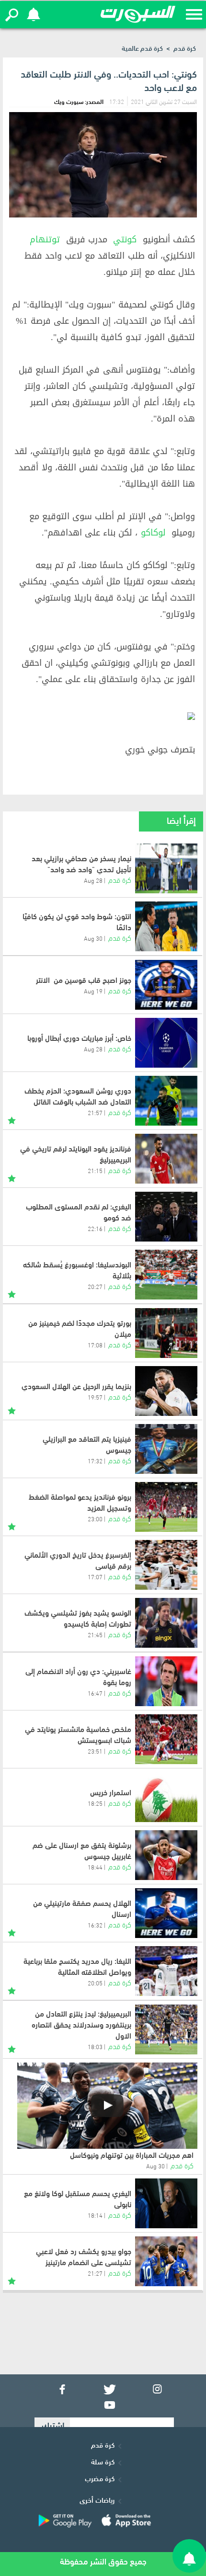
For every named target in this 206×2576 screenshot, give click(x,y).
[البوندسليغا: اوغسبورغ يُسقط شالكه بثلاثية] (166, 1275)
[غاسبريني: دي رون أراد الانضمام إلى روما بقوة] (166, 1681)
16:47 (95, 1693)
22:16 (95, 1228)
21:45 (95, 1634)
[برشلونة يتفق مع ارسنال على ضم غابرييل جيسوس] (166, 1855)
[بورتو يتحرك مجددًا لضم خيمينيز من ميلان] (166, 1333)
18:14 (95, 2215)
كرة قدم (185, 48)
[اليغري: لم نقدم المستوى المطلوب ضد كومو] (166, 1217)
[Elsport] (138, 14)
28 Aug (93, 880)
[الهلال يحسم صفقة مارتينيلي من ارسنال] (166, 1913)
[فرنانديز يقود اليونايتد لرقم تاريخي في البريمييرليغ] (166, 1159)
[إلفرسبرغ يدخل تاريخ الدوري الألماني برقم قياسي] (166, 1565)
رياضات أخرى (97, 2499)
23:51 (95, 1751)
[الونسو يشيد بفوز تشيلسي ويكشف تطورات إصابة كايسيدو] (166, 1623)
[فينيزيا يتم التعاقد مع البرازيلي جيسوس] (166, 1449)
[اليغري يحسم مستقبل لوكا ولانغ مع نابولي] (166, 2203)
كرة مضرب (100, 2478)
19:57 (95, 1397)
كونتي (125, 239)
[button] (12, 15)
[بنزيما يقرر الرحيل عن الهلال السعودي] (166, 1391)
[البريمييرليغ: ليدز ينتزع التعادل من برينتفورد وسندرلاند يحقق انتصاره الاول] (166, 2029)
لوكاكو (153, 533)
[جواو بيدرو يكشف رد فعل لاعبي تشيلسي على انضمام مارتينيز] (166, 2261)
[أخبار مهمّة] (12, 1119)
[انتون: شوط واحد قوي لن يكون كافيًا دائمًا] (166, 926)
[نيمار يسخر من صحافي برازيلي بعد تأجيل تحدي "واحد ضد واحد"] (166, 868)
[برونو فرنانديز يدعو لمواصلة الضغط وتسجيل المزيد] (166, 1507)
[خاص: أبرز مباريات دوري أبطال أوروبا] (166, 1043)
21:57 (95, 1112)
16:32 (95, 1925)
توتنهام (45, 239)
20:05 (95, 1983)
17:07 (95, 1576)
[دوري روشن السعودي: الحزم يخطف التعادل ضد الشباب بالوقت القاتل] (166, 1101)
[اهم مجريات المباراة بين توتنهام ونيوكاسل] (107, 2106)
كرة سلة (103, 2461)
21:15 (95, 1170)
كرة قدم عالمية (142, 48)
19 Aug (93, 991)
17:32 (95, 1460)
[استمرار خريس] (166, 1797)
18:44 (95, 1867)
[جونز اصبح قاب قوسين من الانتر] (166, 985)
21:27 (95, 2273)
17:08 (95, 1345)
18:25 (95, 1803)
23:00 (95, 1518)
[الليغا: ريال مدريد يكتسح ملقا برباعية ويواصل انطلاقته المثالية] (166, 1971)
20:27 (95, 1286)
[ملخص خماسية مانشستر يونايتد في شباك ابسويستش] (166, 1739)
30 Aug (93, 938)
